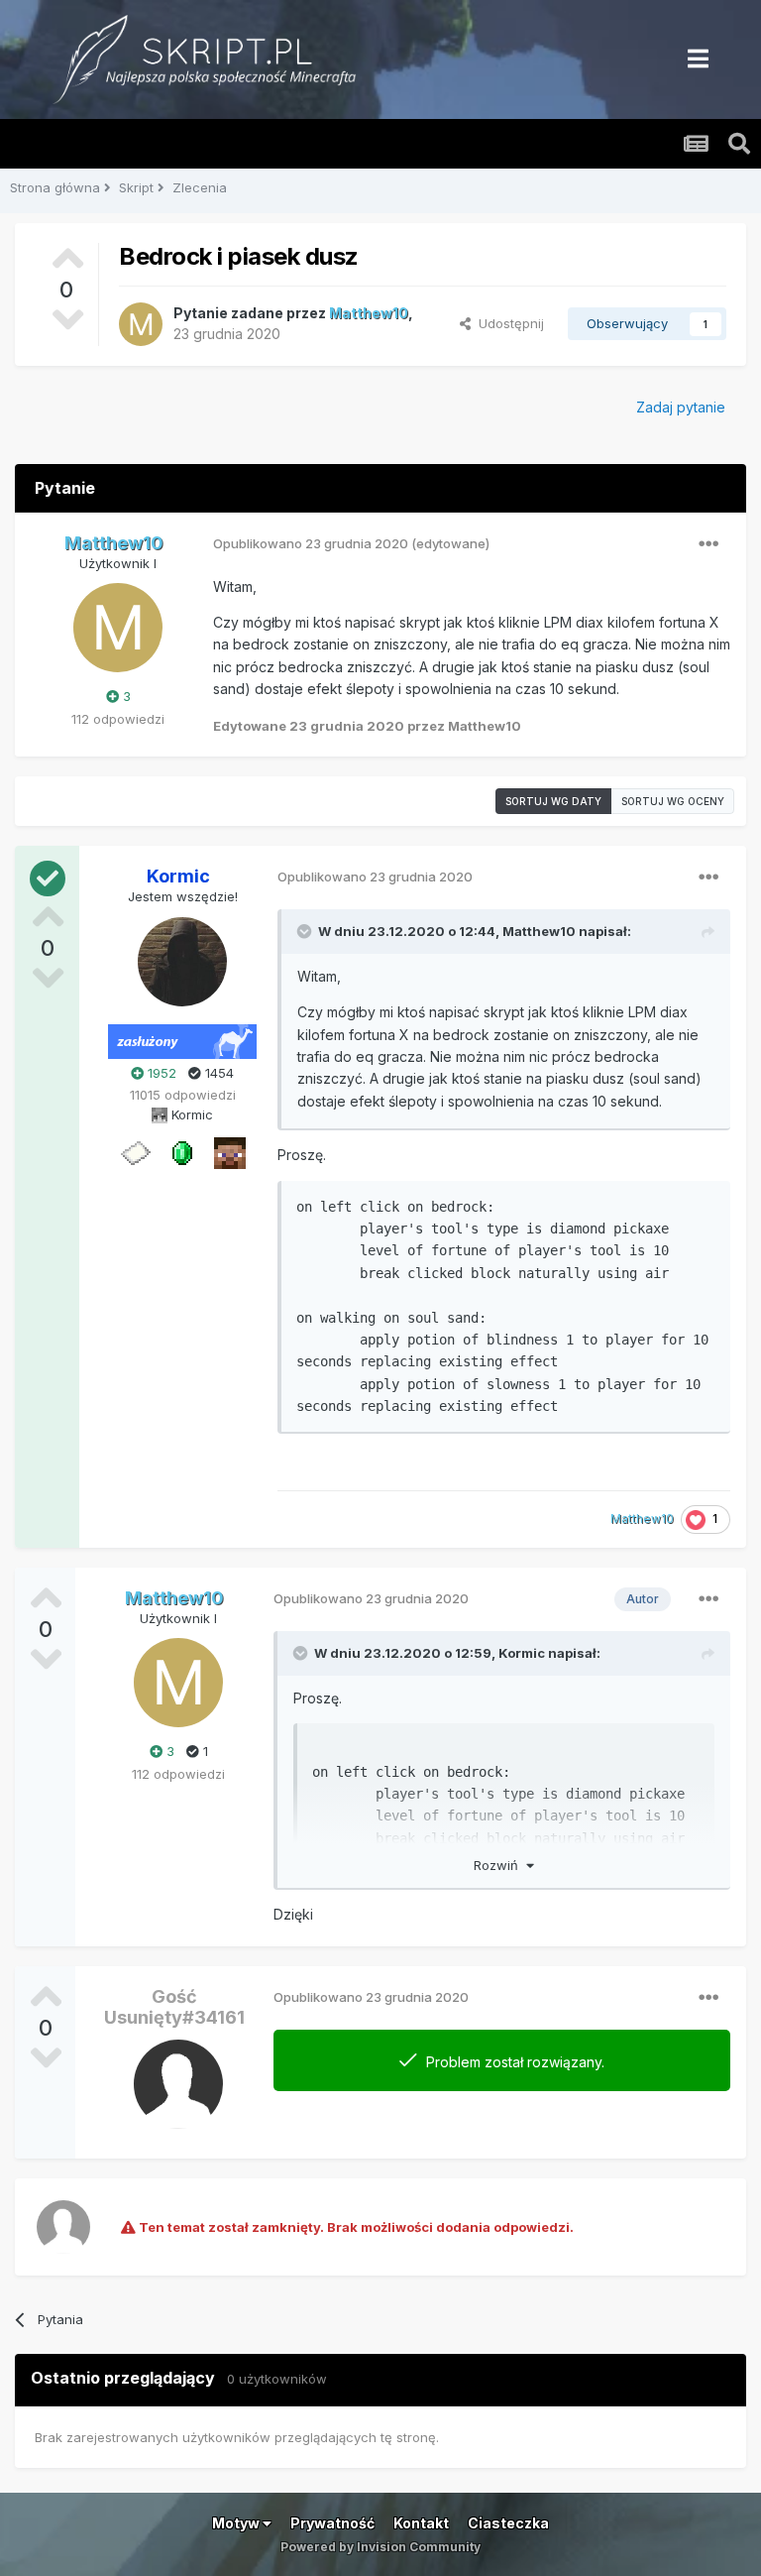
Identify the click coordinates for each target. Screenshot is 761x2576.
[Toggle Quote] (306, 931)
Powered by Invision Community (380, 2547)
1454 (217, 1073)
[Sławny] (182, 1152)
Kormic (522, 1653)
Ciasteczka (508, 2523)
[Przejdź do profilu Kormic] (182, 962)
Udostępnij (507, 323)
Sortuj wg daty (553, 801)
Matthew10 (539, 931)
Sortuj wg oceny (673, 801)
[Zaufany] (230, 1152)
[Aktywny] (135, 1152)
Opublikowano (311, 543)
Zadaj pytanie (681, 407)
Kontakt (421, 2523)
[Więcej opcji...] (708, 544)
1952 (160, 1073)
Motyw (237, 2523)
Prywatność (332, 2523)
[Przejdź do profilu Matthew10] (141, 324)
